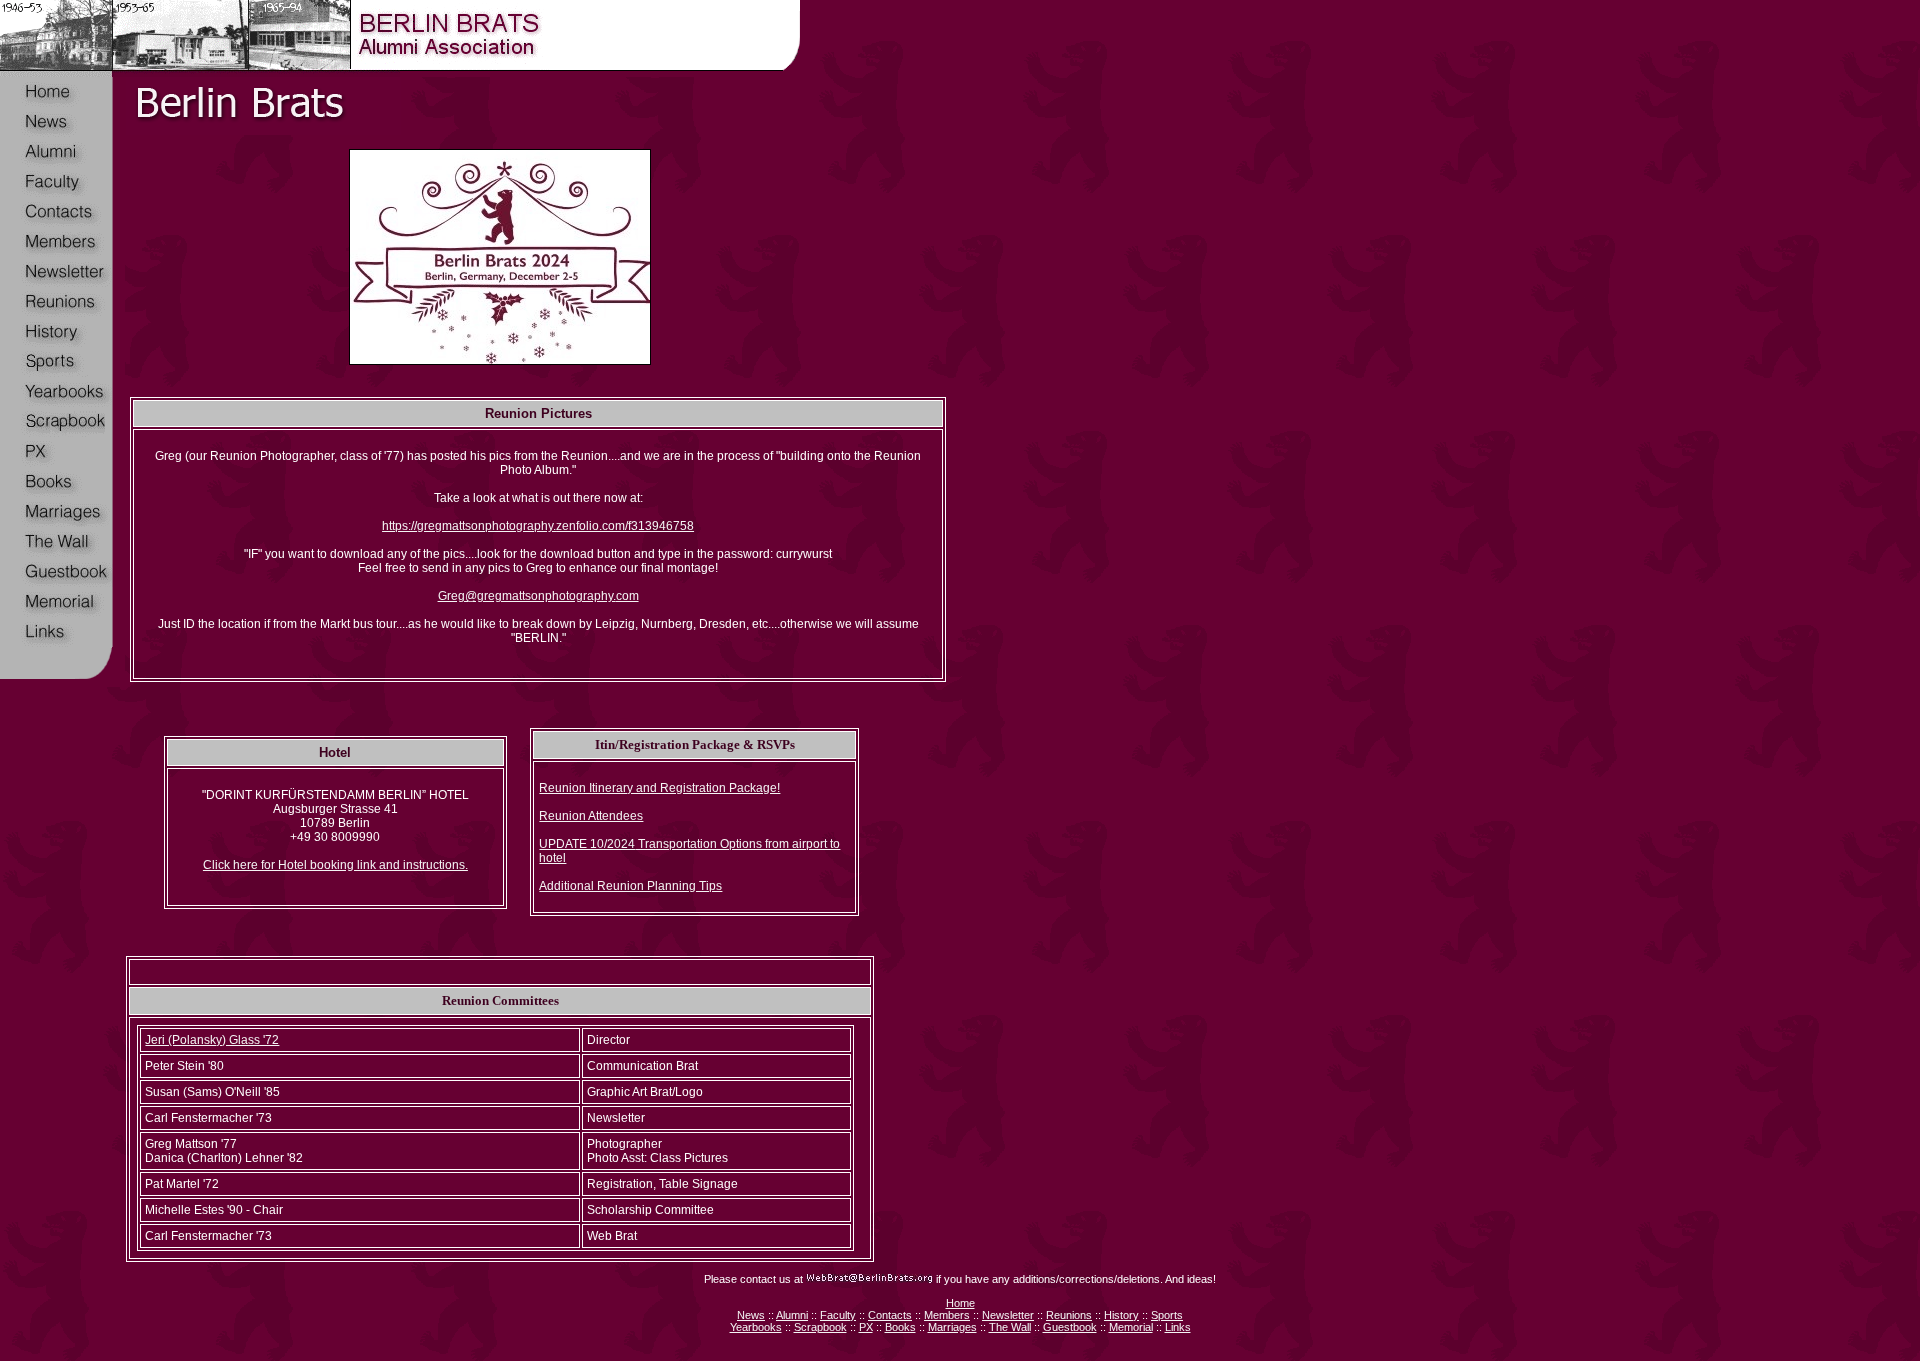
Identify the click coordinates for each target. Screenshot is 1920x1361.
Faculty (838, 1315)
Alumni (792, 1315)
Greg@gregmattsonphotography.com (538, 596)
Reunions (1069, 1315)
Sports (1167, 1315)
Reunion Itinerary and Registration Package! (659, 788)
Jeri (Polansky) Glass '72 (212, 1040)
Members (947, 1315)
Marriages (952, 1327)
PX (866, 1327)
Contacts (890, 1315)
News (751, 1315)
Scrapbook (820, 1327)
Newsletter (1008, 1315)
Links (1178, 1327)
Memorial (1131, 1327)
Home (960, 1303)
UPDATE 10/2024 (587, 844)
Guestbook (1070, 1327)
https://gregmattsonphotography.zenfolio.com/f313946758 (538, 526)
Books (900, 1327)
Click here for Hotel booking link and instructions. (335, 865)
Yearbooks (756, 1327)
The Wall (1010, 1327)
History (1121, 1315)
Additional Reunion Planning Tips (630, 886)
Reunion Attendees (591, 816)
